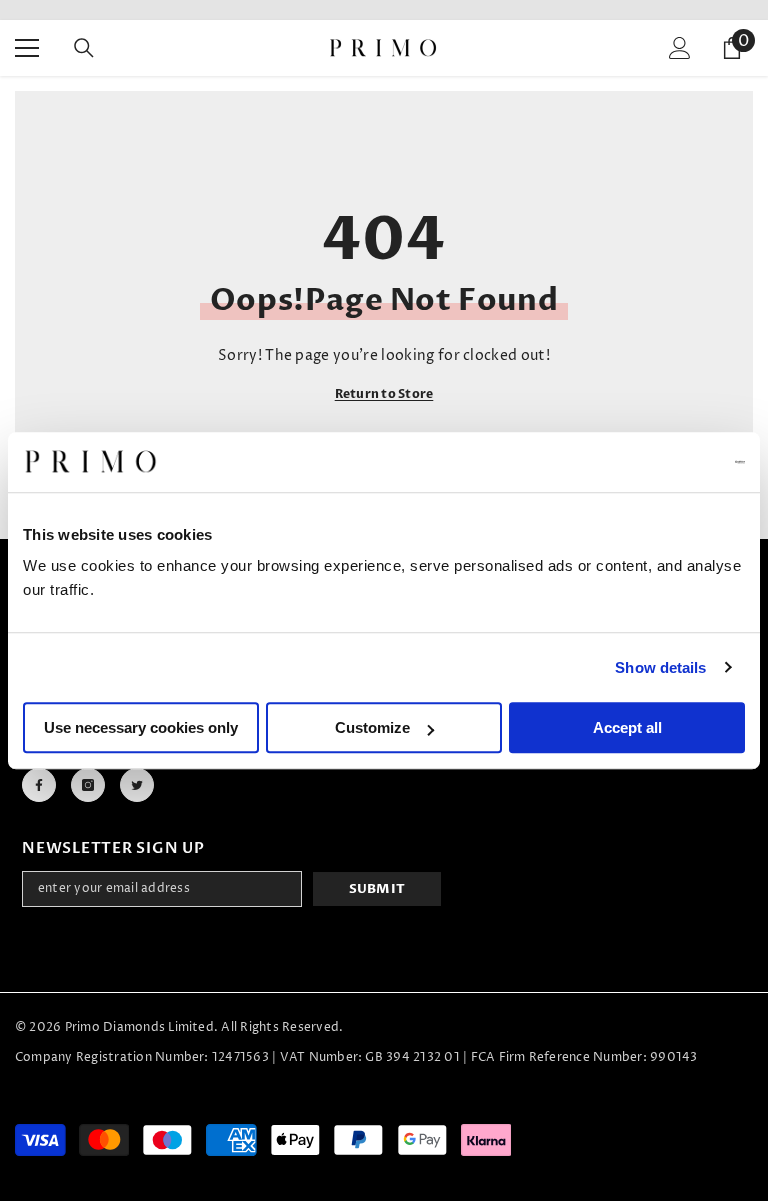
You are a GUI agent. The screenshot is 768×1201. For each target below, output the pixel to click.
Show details (660, 667)
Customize (372, 727)
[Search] (84, 48)
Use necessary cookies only (141, 727)
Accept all (627, 727)
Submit (377, 889)
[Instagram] (88, 785)
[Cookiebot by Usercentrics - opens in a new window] (657, 462)
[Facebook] (39, 785)
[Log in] (680, 48)
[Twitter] (137, 785)
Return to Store (384, 394)
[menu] (27, 48)
